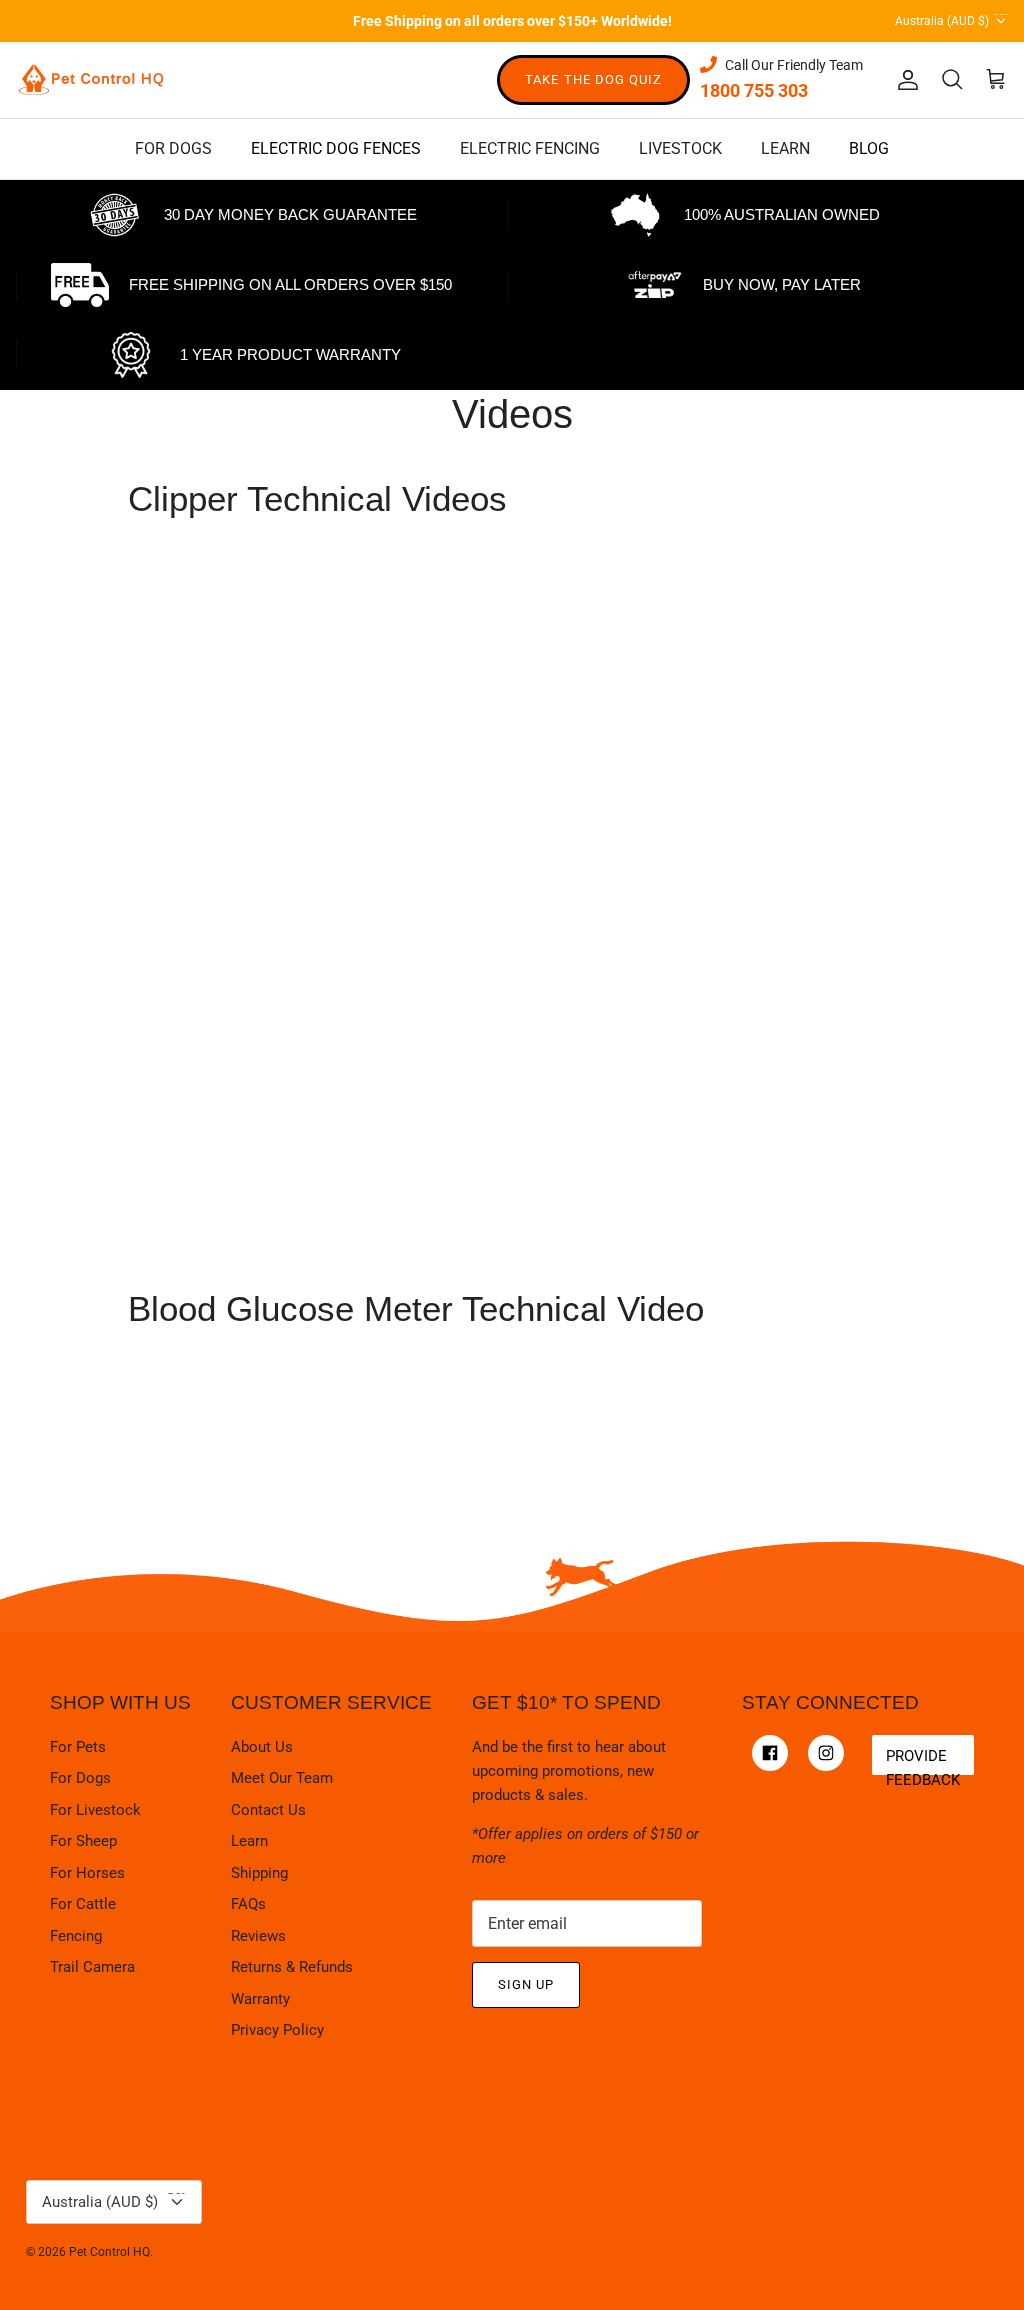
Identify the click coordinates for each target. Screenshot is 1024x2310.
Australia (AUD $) (951, 17)
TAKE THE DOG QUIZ (593, 79)
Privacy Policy (277, 2030)
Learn (249, 1841)
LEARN (785, 148)
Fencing (76, 1936)
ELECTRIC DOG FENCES (336, 148)
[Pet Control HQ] (91, 80)
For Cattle (83, 1904)
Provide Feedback (923, 1761)
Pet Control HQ (109, 2252)
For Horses (87, 1873)
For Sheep (83, 1841)
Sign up (526, 1984)
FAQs (248, 1904)
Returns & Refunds (292, 1967)
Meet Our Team (282, 1778)
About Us (262, 1747)
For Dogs (80, 1778)
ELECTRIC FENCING (530, 148)
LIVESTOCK (680, 148)
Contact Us (268, 1810)
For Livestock (95, 1810)
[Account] (904, 80)
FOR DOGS (173, 148)
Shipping (259, 1873)
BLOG (869, 148)
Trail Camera (92, 1967)
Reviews (258, 1936)
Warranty (260, 1999)
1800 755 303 (754, 90)
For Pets (78, 1747)
